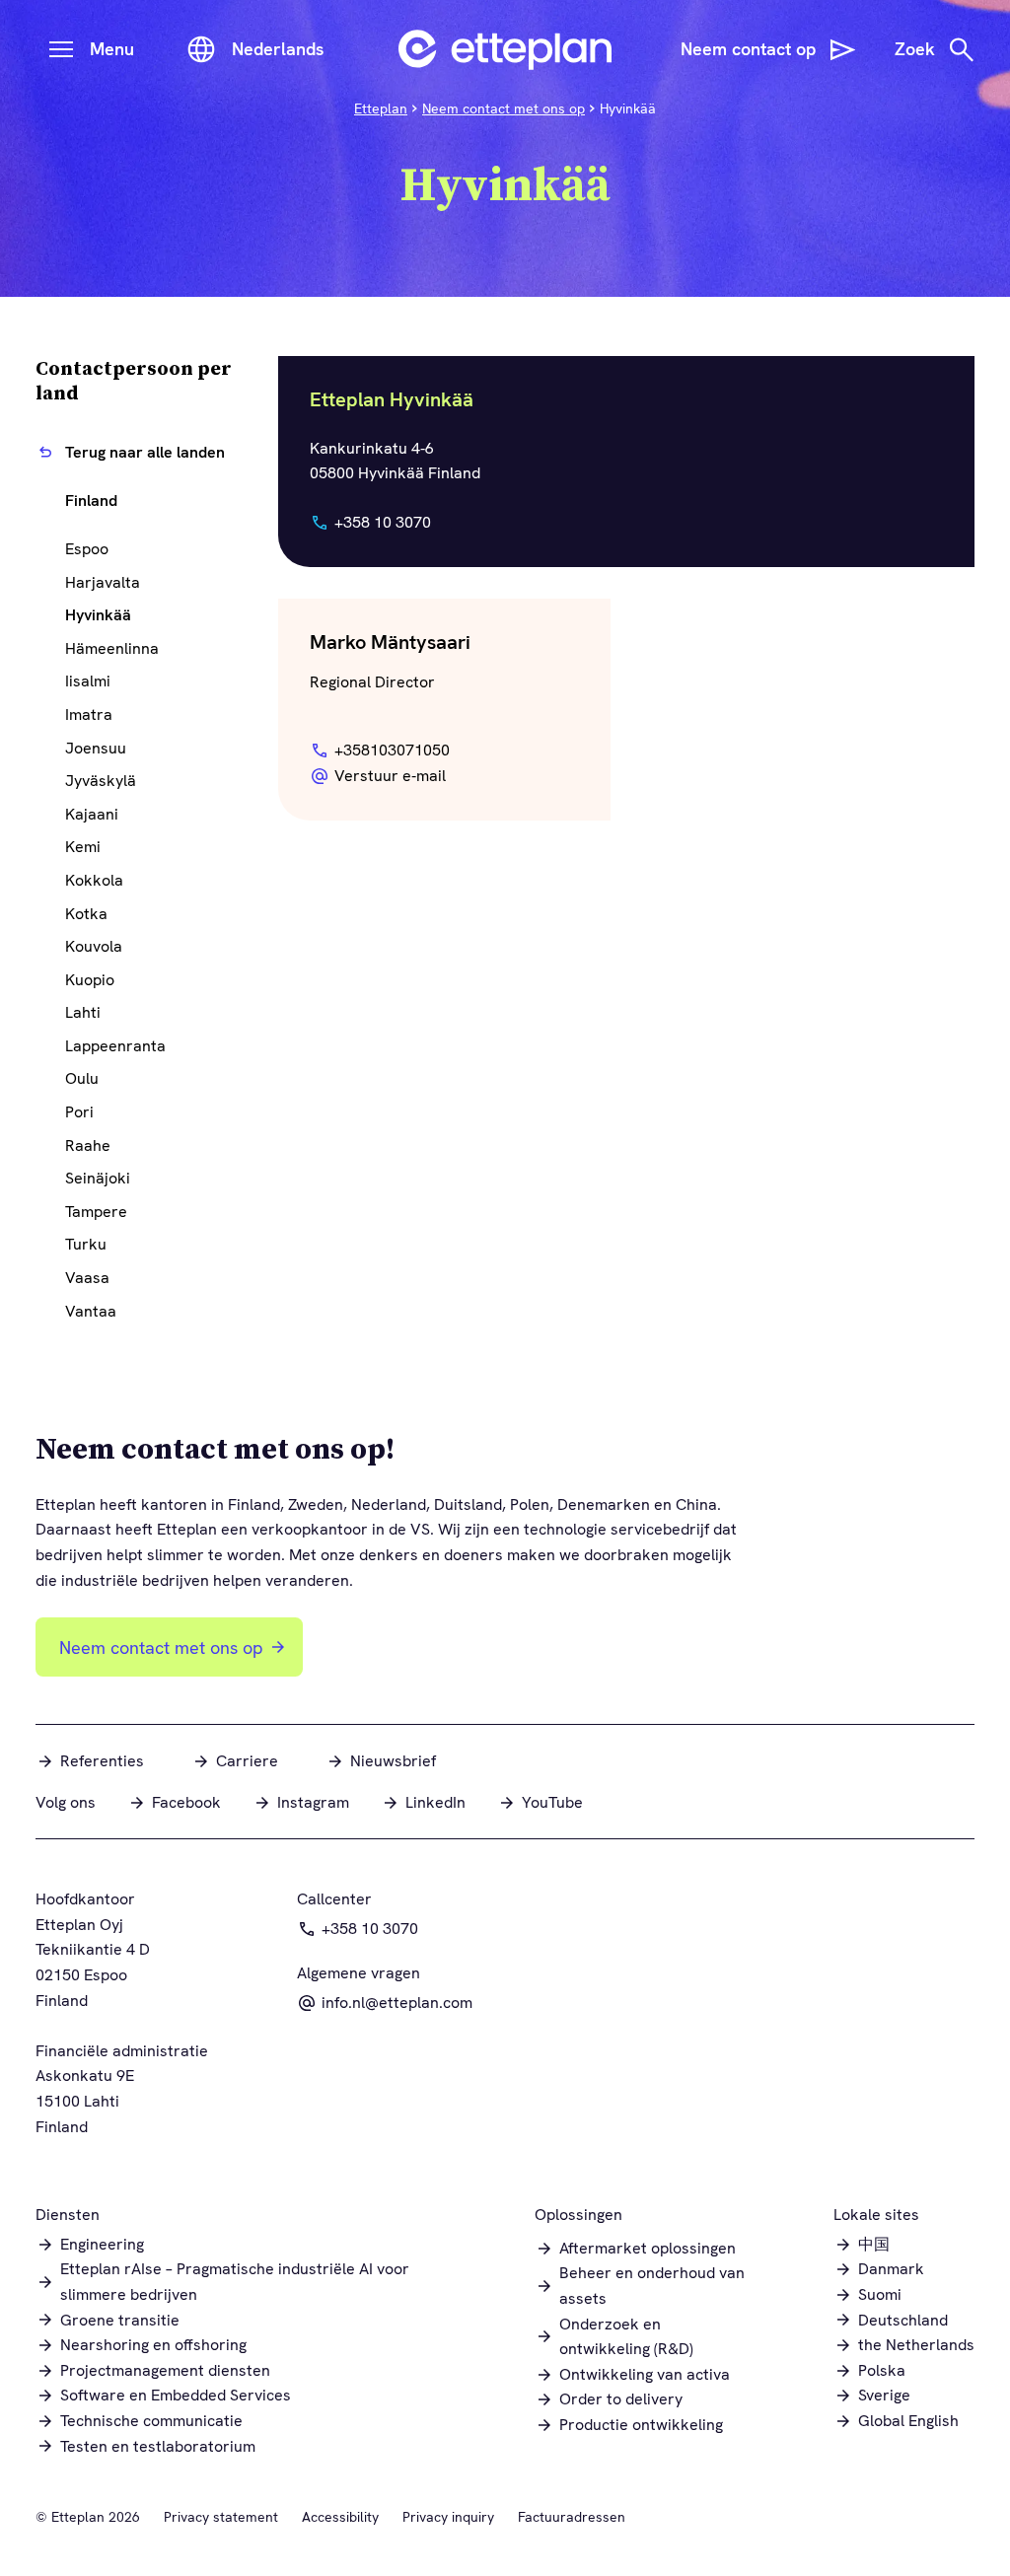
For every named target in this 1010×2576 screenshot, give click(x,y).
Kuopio (90, 980)
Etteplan (381, 108)
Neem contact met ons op (504, 108)
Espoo (87, 549)
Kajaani (92, 814)
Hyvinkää (98, 615)
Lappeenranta (115, 1046)
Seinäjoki (98, 1178)
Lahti (83, 1012)
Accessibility (340, 2517)
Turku (86, 1244)
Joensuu (96, 748)
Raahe (88, 1145)
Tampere (96, 1212)
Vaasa (87, 1278)
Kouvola (94, 946)
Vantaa (91, 1311)
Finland (91, 501)
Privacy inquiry (448, 2517)
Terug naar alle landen (145, 452)
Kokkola (94, 880)
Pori (79, 1112)
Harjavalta (103, 582)
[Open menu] (61, 49)
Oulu (82, 1078)
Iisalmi (88, 681)
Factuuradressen (572, 2517)
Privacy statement (221, 2517)
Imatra (89, 715)
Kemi (83, 847)
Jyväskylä (101, 781)
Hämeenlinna (112, 648)
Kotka (86, 914)
